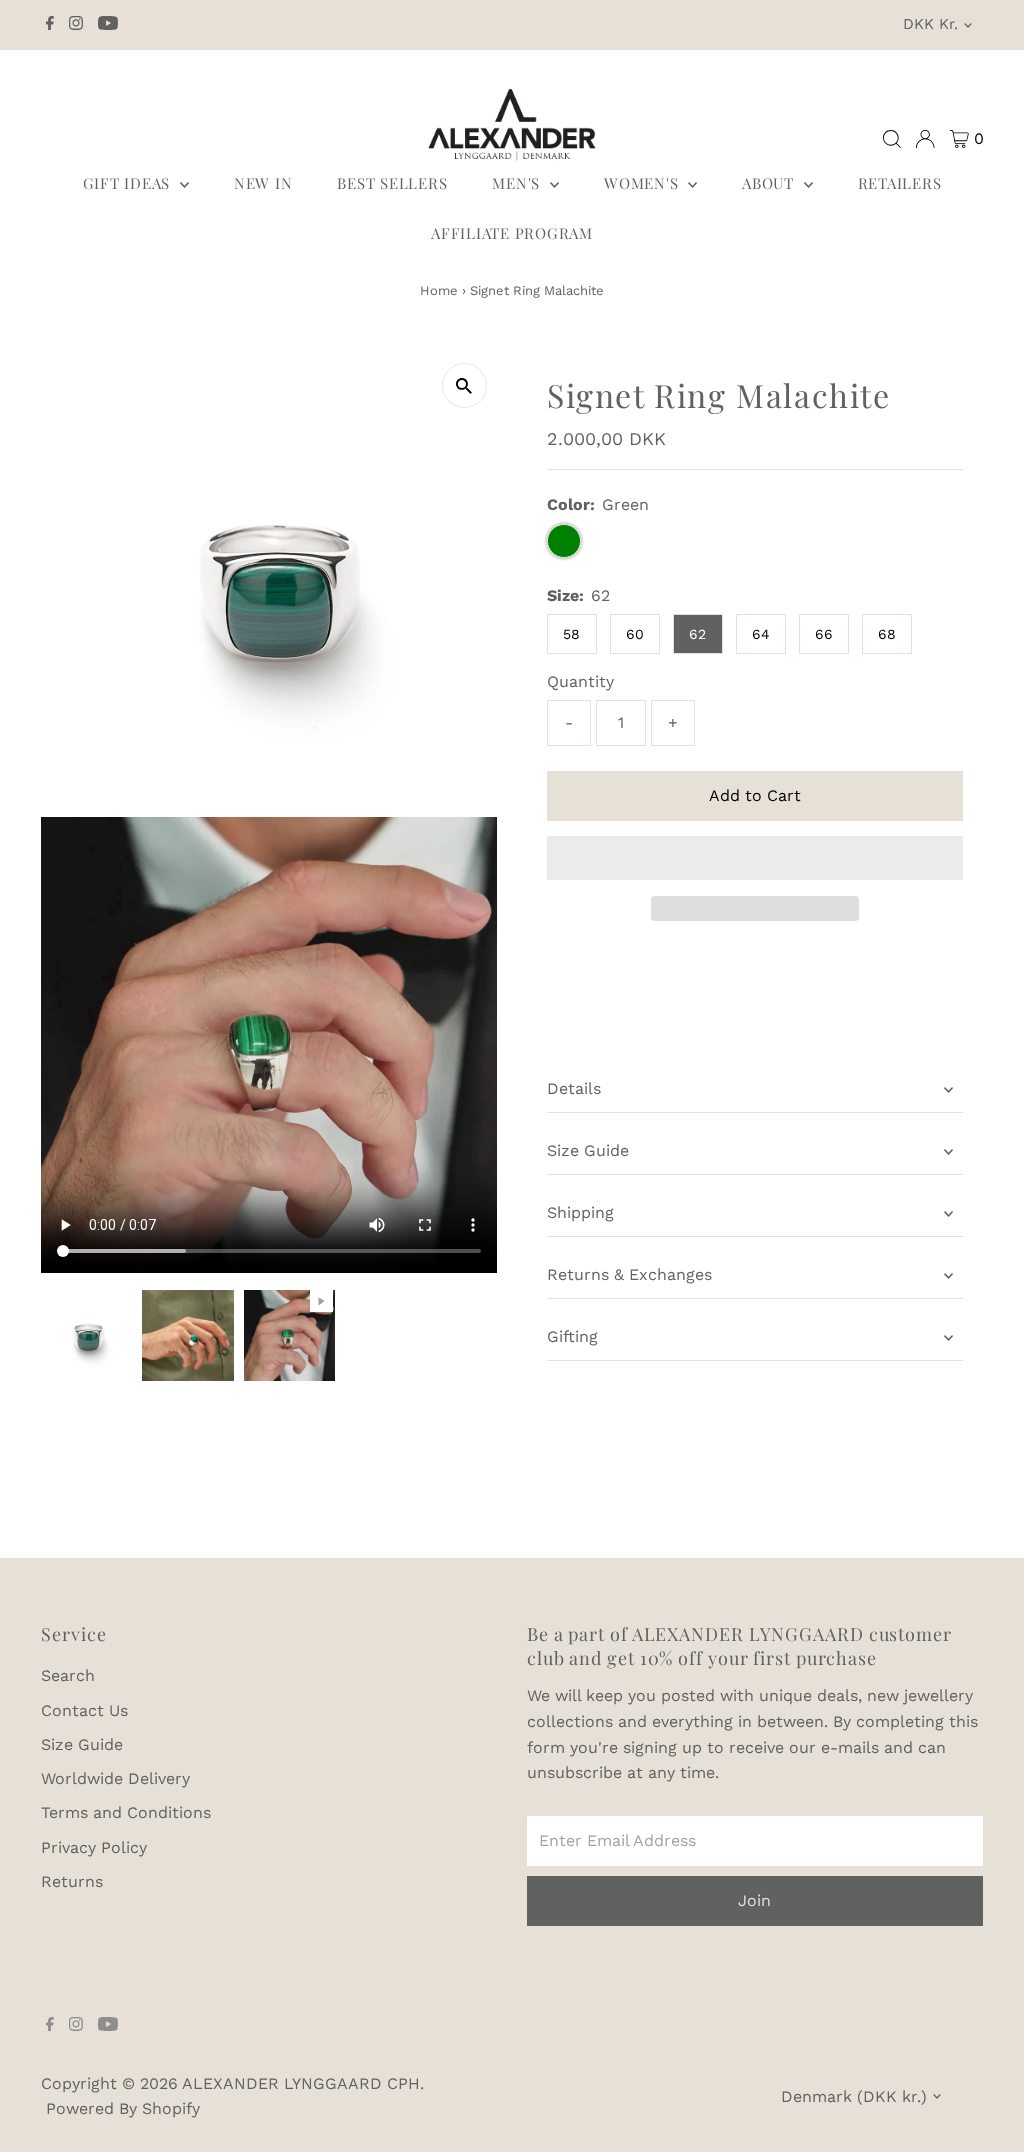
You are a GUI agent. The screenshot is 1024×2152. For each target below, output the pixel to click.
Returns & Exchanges (629, 1274)
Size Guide (588, 1150)
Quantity (580, 681)
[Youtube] (108, 25)
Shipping (580, 1212)
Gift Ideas (129, 183)
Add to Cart (755, 795)
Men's (518, 183)
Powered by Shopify (123, 2108)
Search (68, 1675)
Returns (72, 1881)
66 (824, 634)
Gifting (572, 1336)
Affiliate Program (512, 233)
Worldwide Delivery (115, 1778)
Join (754, 1900)
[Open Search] (892, 139)
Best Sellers (392, 183)
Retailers (900, 183)
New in (263, 183)
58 (571, 634)
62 (697, 634)
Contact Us (84, 1710)
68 (887, 634)
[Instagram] (76, 25)
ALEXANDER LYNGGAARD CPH (301, 2083)
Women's (643, 183)
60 (635, 634)
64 (761, 634)
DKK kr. (930, 24)
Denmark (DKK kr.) (854, 2096)
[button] (755, 858)
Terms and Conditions (126, 1812)
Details (574, 1088)
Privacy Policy (94, 1847)
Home (439, 290)
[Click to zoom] (464, 385)
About (770, 183)
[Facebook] (50, 25)
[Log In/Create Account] (925, 139)
